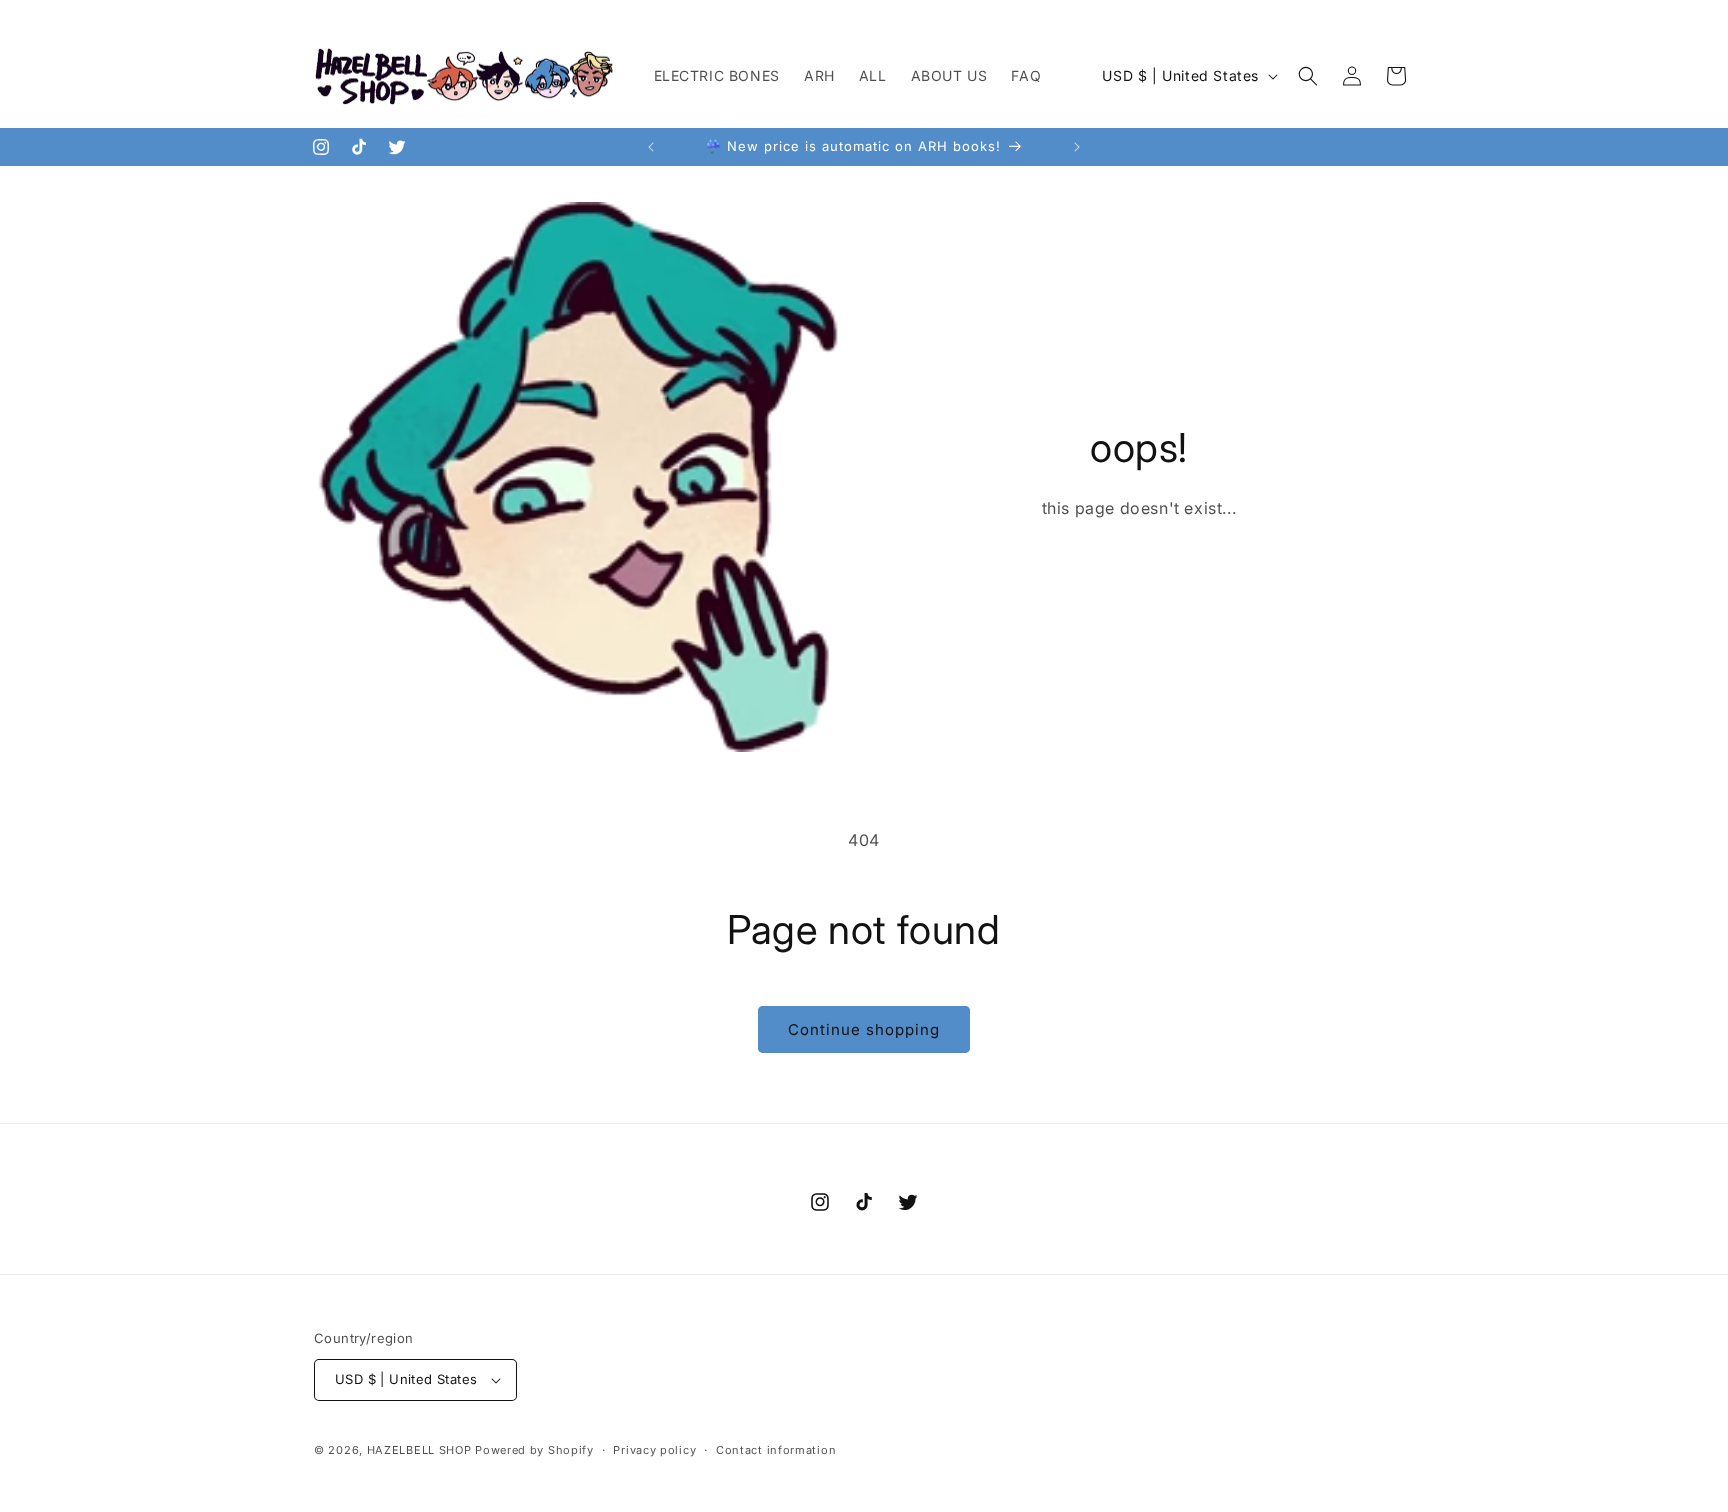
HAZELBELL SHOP (419, 1450)
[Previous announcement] (651, 147)
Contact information (776, 1450)
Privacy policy (654, 1450)
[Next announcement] (1077, 147)
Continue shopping (864, 1029)
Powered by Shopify (534, 1450)
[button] (1308, 76)
